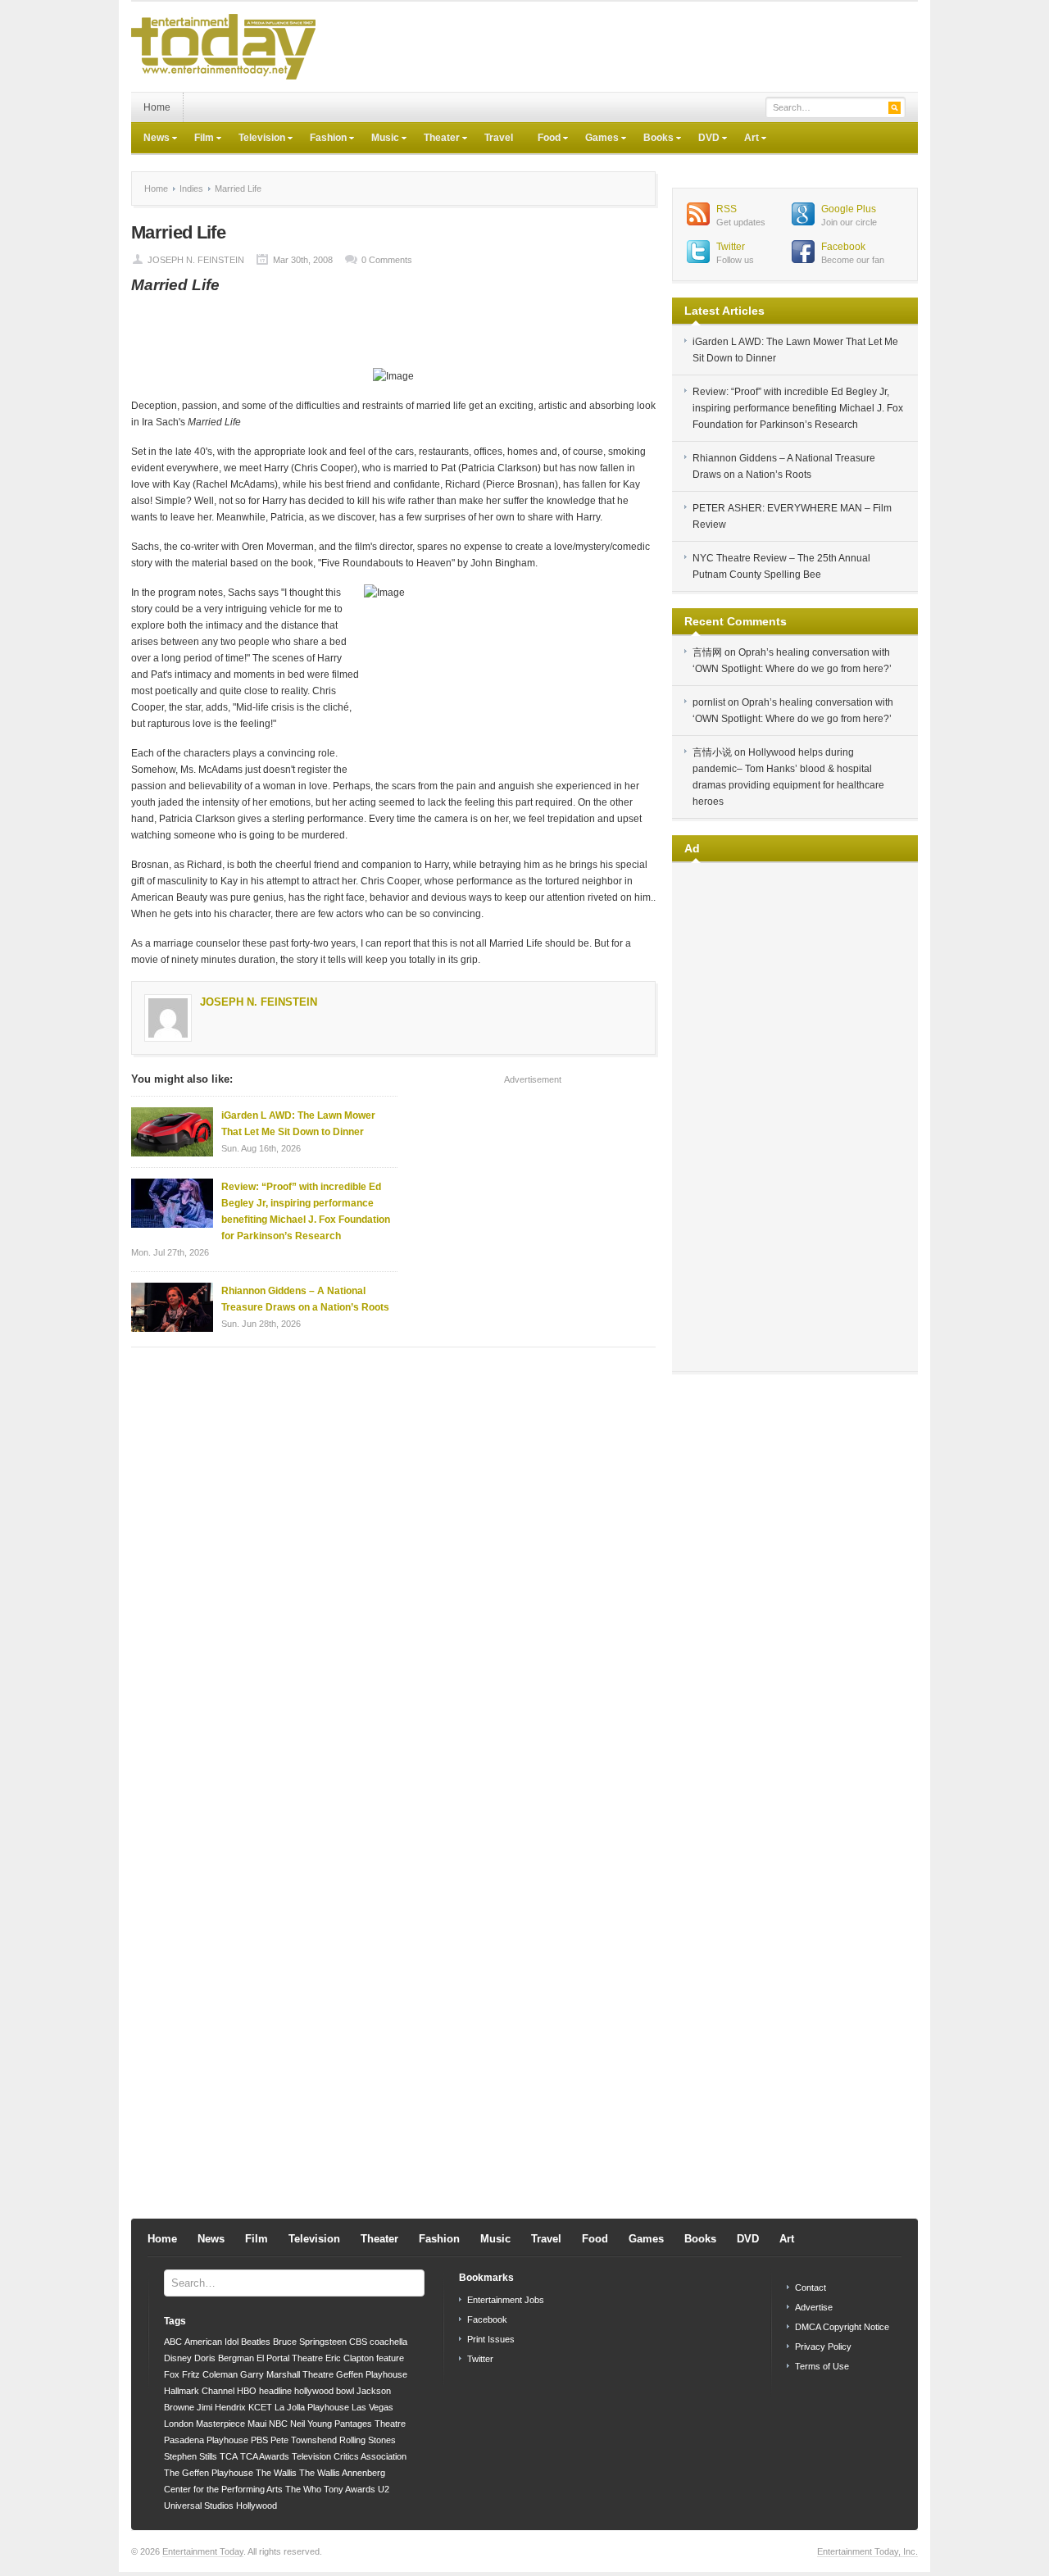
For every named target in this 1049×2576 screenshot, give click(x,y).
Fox (172, 2374)
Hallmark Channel (199, 2391)
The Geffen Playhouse (209, 2473)
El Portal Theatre (290, 2358)
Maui (257, 2424)
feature (390, 2358)
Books (652, 139)
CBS (358, 2342)
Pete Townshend (304, 2440)
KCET (260, 2407)
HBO (247, 2391)
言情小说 (712, 752)
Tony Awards (350, 2489)
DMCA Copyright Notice (842, 2327)
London (179, 2424)
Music (379, 139)
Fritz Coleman (210, 2374)
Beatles (256, 2342)
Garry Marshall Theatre (287, 2374)
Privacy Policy (823, 2347)
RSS (727, 209)
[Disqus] (393, 1569)
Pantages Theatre (370, 2424)
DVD (703, 139)
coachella (388, 2342)
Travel (499, 138)
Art (745, 139)
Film (198, 139)
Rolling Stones (368, 2440)
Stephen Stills (191, 2456)
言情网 (707, 652)
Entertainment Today (203, 2551)
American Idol (211, 2342)
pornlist (709, 702)
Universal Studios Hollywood (220, 2506)
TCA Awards (265, 2456)
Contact (811, 2288)
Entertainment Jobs (506, 2300)
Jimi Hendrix (221, 2407)
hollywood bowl (324, 2391)
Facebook (843, 247)
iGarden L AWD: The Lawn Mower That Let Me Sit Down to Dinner (298, 1124)
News (150, 139)
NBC (278, 2424)
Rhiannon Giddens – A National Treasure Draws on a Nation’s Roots (305, 1299)
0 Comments (387, 260)
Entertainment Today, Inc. (867, 2551)
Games (596, 139)
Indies (191, 189)
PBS (259, 2440)
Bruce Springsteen (310, 2342)
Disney (178, 2358)
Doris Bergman (224, 2358)
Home (157, 107)
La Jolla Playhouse (312, 2407)
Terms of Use (822, 2366)
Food (543, 139)
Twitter (731, 247)
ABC (173, 2342)
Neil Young (311, 2424)
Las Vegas (372, 2407)
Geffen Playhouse (372, 2374)
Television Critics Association (349, 2456)
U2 (384, 2489)
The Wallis (276, 2473)
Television (256, 139)
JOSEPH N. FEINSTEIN (196, 260)
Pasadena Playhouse (206, 2440)
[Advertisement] (620, 47)
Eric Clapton (350, 2358)
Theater (436, 139)
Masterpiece (220, 2424)
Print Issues (491, 2339)
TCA (229, 2456)
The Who (303, 2489)
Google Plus (849, 209)
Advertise (814, 2307)
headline (275, 2391)
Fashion (322, 139)
